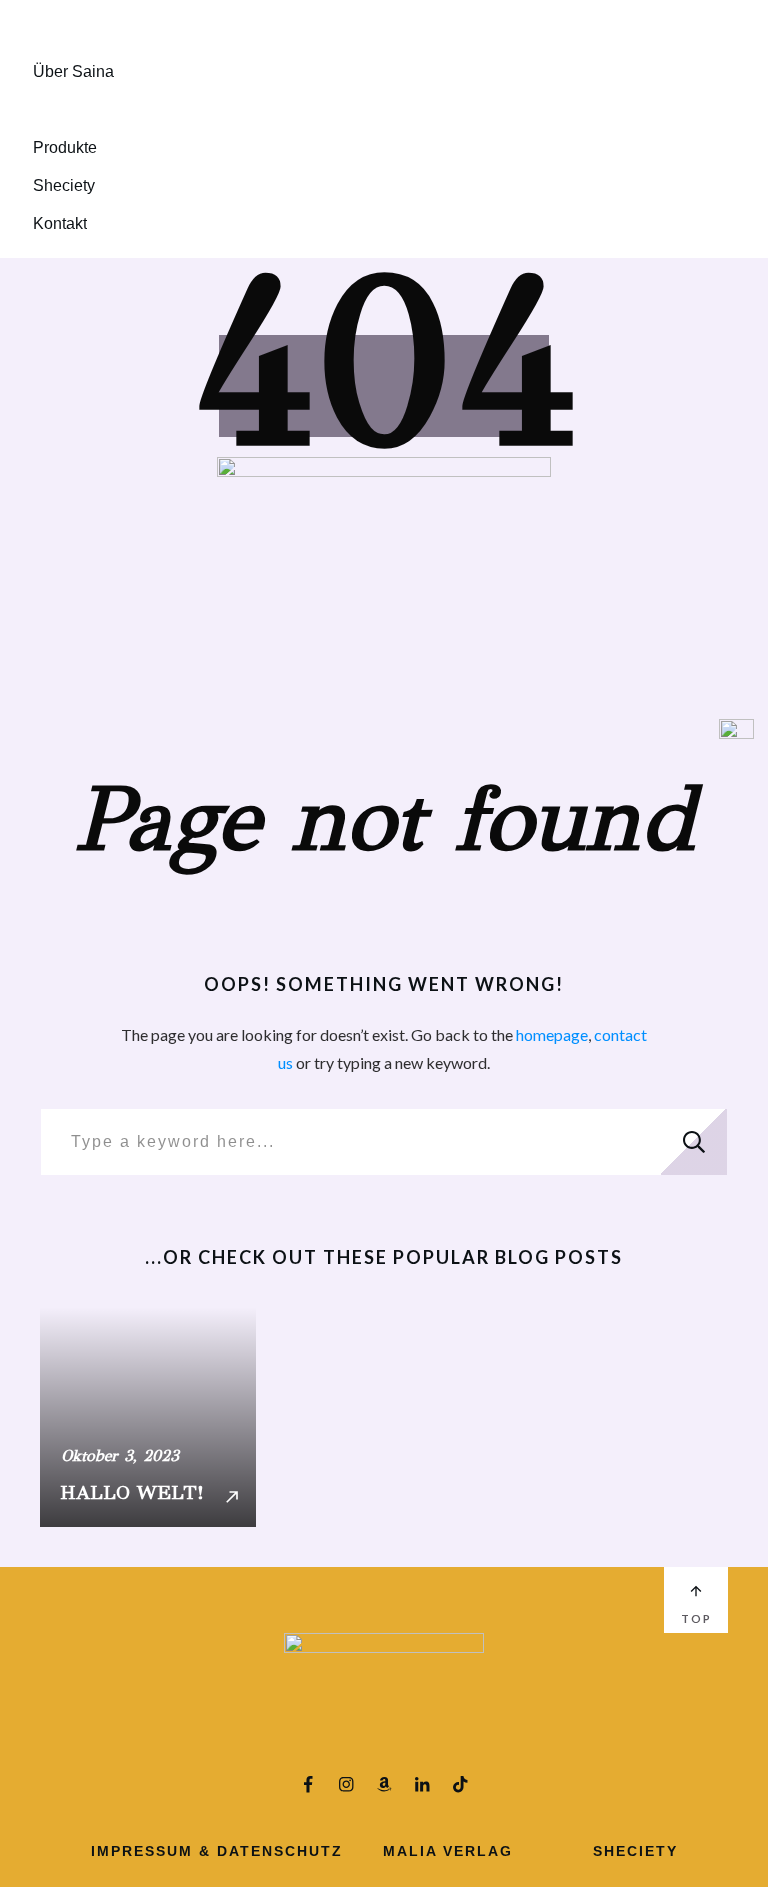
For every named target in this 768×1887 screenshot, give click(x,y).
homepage (552, 1034)
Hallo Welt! (148, 1417)
